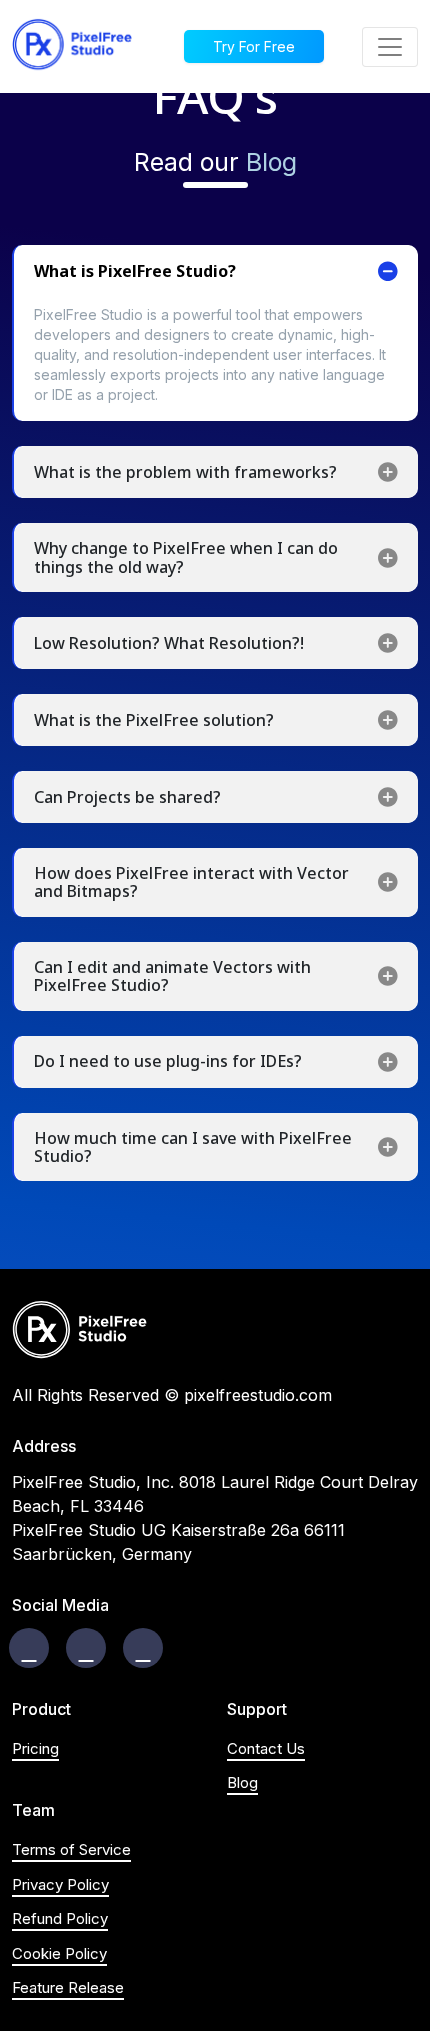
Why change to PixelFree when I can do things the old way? (186, 557)
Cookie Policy (59, 1953)
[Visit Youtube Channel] (143, 1648)
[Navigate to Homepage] (72, 46)
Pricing (35, 1748)
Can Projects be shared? (127, 797)
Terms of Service (71, 1849)
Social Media (60, 1605)
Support (257, 1709)
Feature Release (68, 1987)
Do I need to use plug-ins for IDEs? (168, 1061)
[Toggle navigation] (390, 47)
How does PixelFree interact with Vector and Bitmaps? (191, 882)
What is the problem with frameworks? (185, 472)
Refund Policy (60, 1918)
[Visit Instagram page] (86, 1648)
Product (41, 1709)
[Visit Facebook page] (29, 1648)
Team (33, 1810)
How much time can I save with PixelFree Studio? (193, 1147)
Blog (271, 162)
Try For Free (254, 46)
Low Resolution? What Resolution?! (169, 643)
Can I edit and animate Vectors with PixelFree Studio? (172, 976)
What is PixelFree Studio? (135, 271)
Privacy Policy (60, 1884)
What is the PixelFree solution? (154, 720)
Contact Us (266, 1748)
